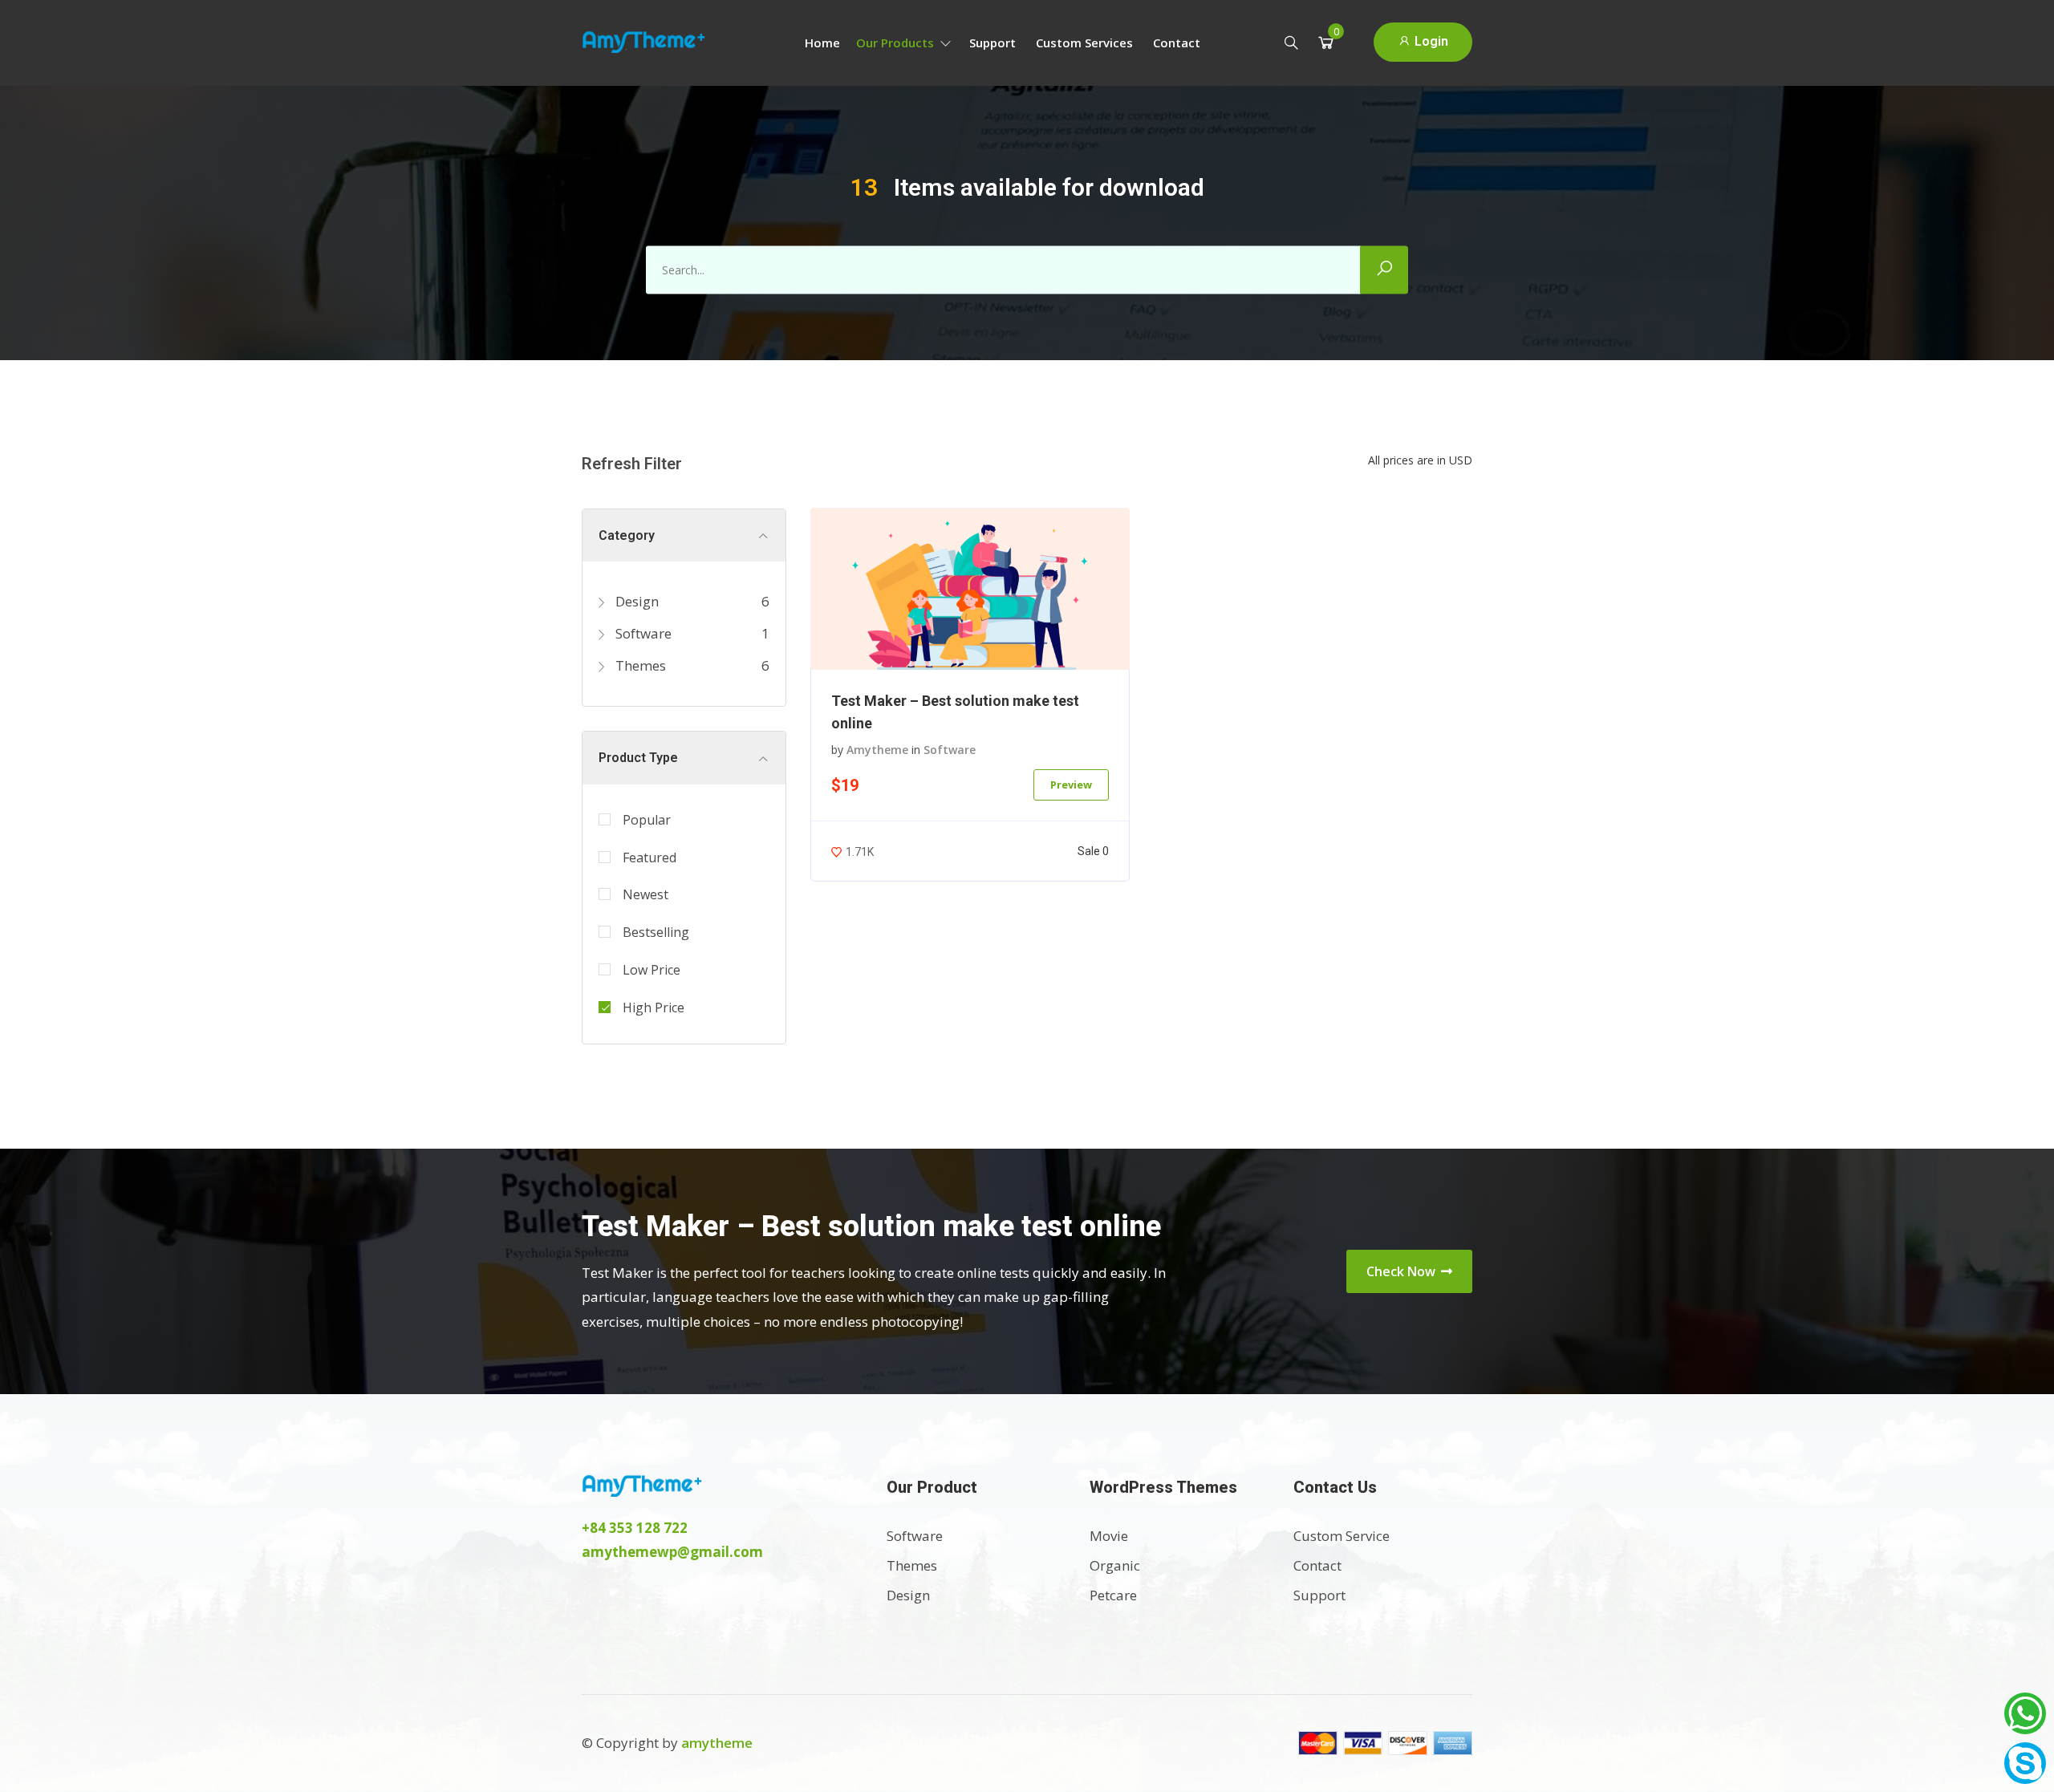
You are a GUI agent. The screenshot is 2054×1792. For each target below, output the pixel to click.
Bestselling (656, 932)
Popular (647, 820)
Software (642, 633)
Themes (639, 665)
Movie (1109, 1536)
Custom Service (1342, 1536)
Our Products (897, 43)
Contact (1177, 43)
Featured (649, 857)
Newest (645, 894)
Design (635, 601)
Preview (1071, 785)
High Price (654, 1007)
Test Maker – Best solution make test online (955, 712)
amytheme (717, 1743)
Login (1430, 41)
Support (992, 43)
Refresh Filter (632, 464)
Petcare (1113, 1595)
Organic (1115, 1565)
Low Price (652, 970)
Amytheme (877, 750)
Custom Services (1084, 43)
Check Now (1402, 1271)
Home (822, 43)
